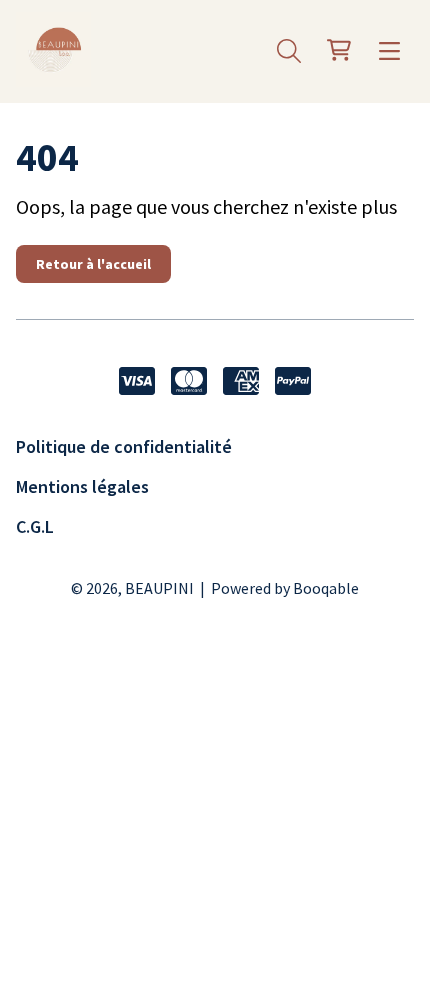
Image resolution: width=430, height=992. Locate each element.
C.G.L (35, 526)
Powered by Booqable (285, 588)
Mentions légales (82, 486)
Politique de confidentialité (124, 446)
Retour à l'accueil (93, 264)
